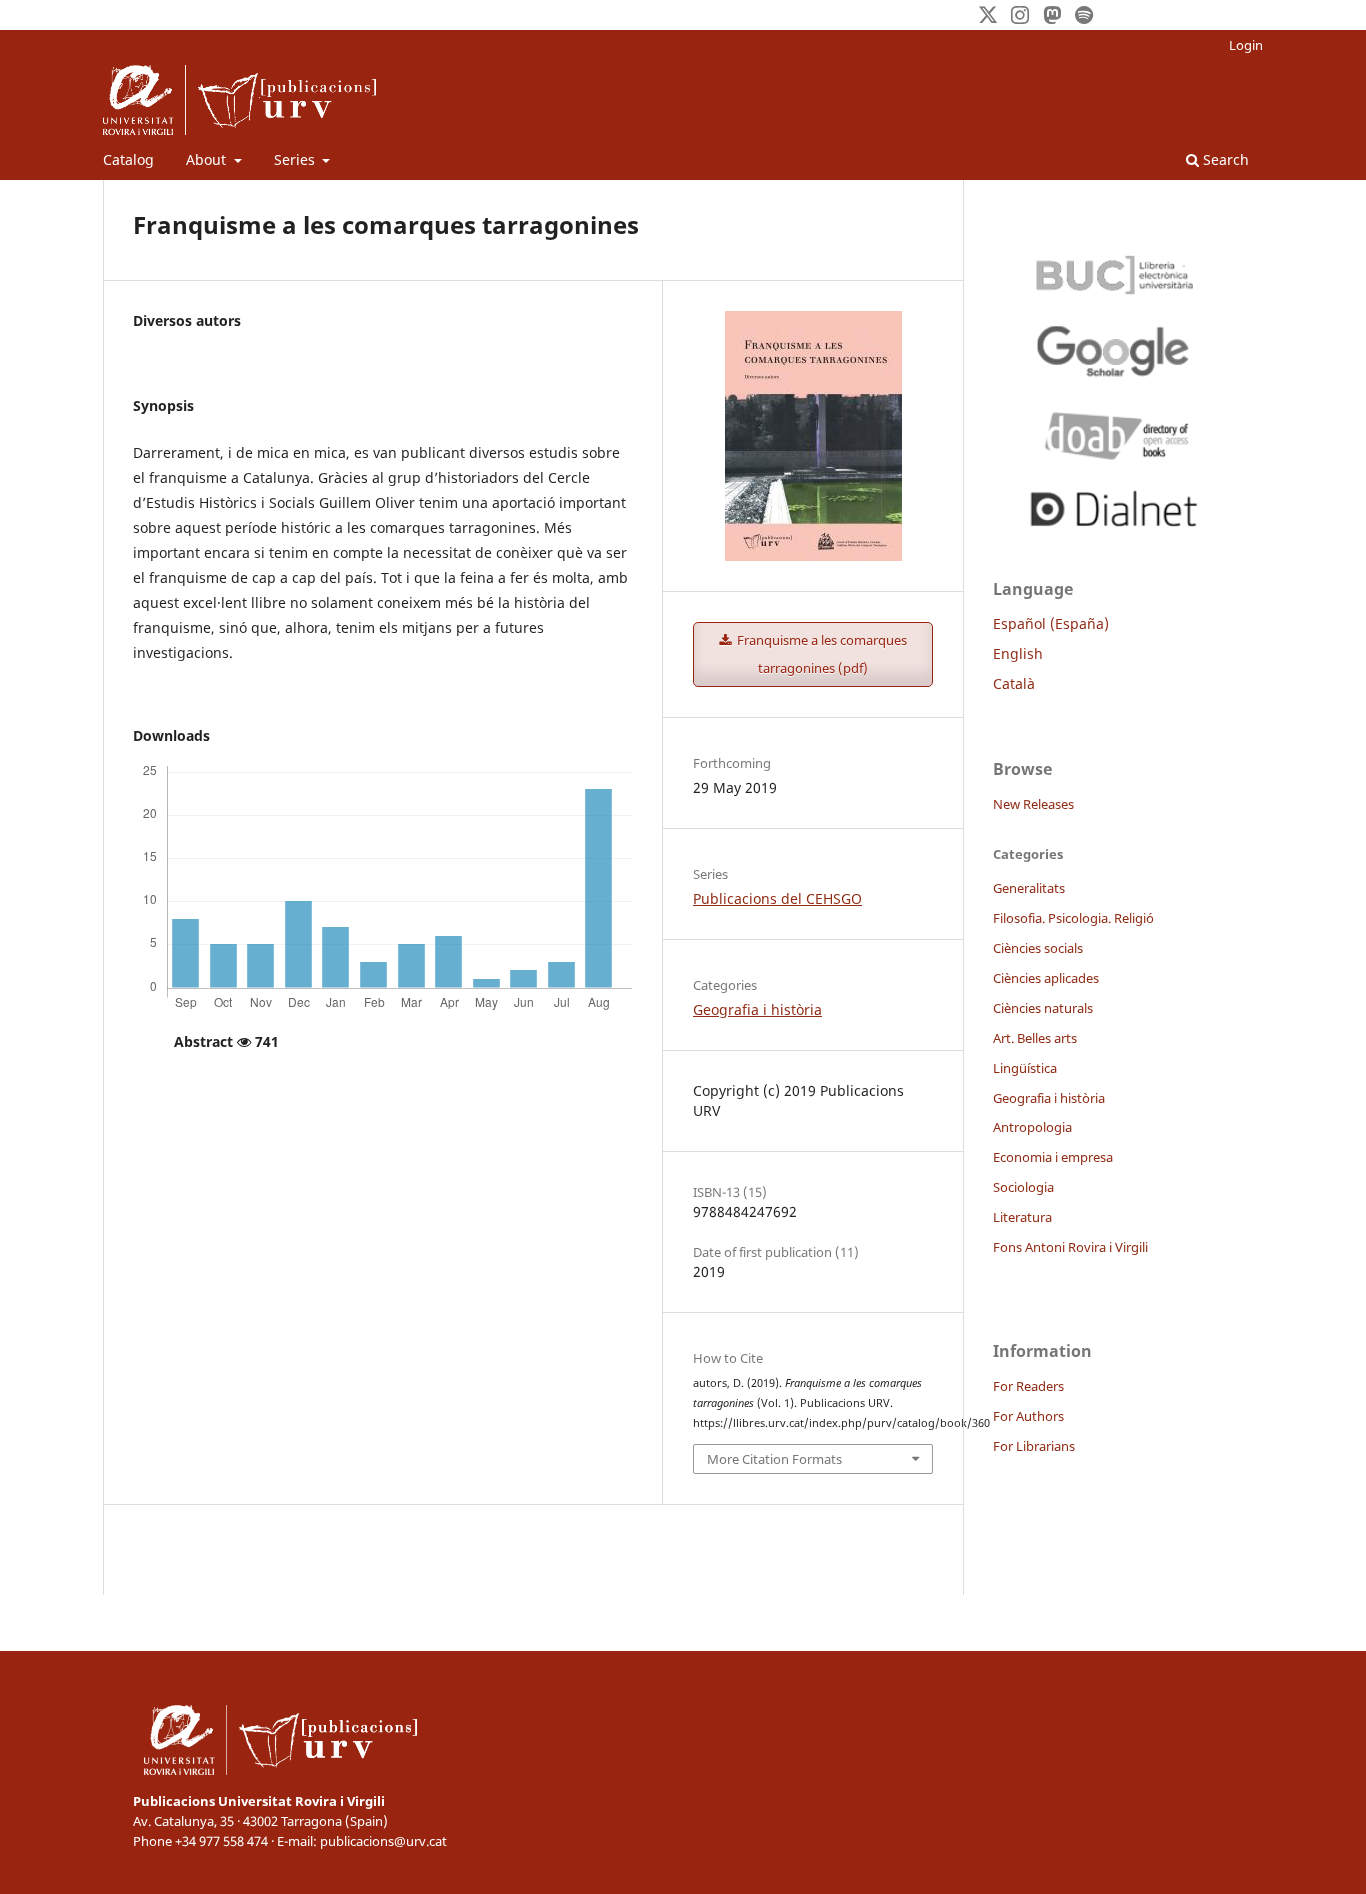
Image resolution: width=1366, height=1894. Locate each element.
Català (1014, 683)
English (1018, 653)
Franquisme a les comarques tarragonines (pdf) (820, 654)
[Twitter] (988, 15)
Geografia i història (757, 1009)
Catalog (128, 159)
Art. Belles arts (1035, 1038)
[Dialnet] (1113, 505)
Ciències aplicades (1046, 978)
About (208, 159)
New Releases (1033, 804)
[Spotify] (1084, 15)
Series (296, 159)
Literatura (1022, 1217)
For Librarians (1034, 1446)
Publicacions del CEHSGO (777, 898)
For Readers (1028, 1386)
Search (1224, 159)
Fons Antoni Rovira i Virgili (1070, 1247)
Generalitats (1029, 888)
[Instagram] (1020, 15)
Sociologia (1023, 1187)
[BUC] (1113, 270)
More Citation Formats (774, 1459)
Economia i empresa (1053, 1157)
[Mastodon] (1052, 15)
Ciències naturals (1043, 1008)
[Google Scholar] (1113, 350)
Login (1246, 45)
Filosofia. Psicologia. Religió (1073, 918)
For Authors (1028, 1416)
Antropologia (1032, 1127)
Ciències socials (1038, 948)
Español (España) (1051, 623)
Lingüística (1025, 1068)
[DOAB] (1113, 431)
